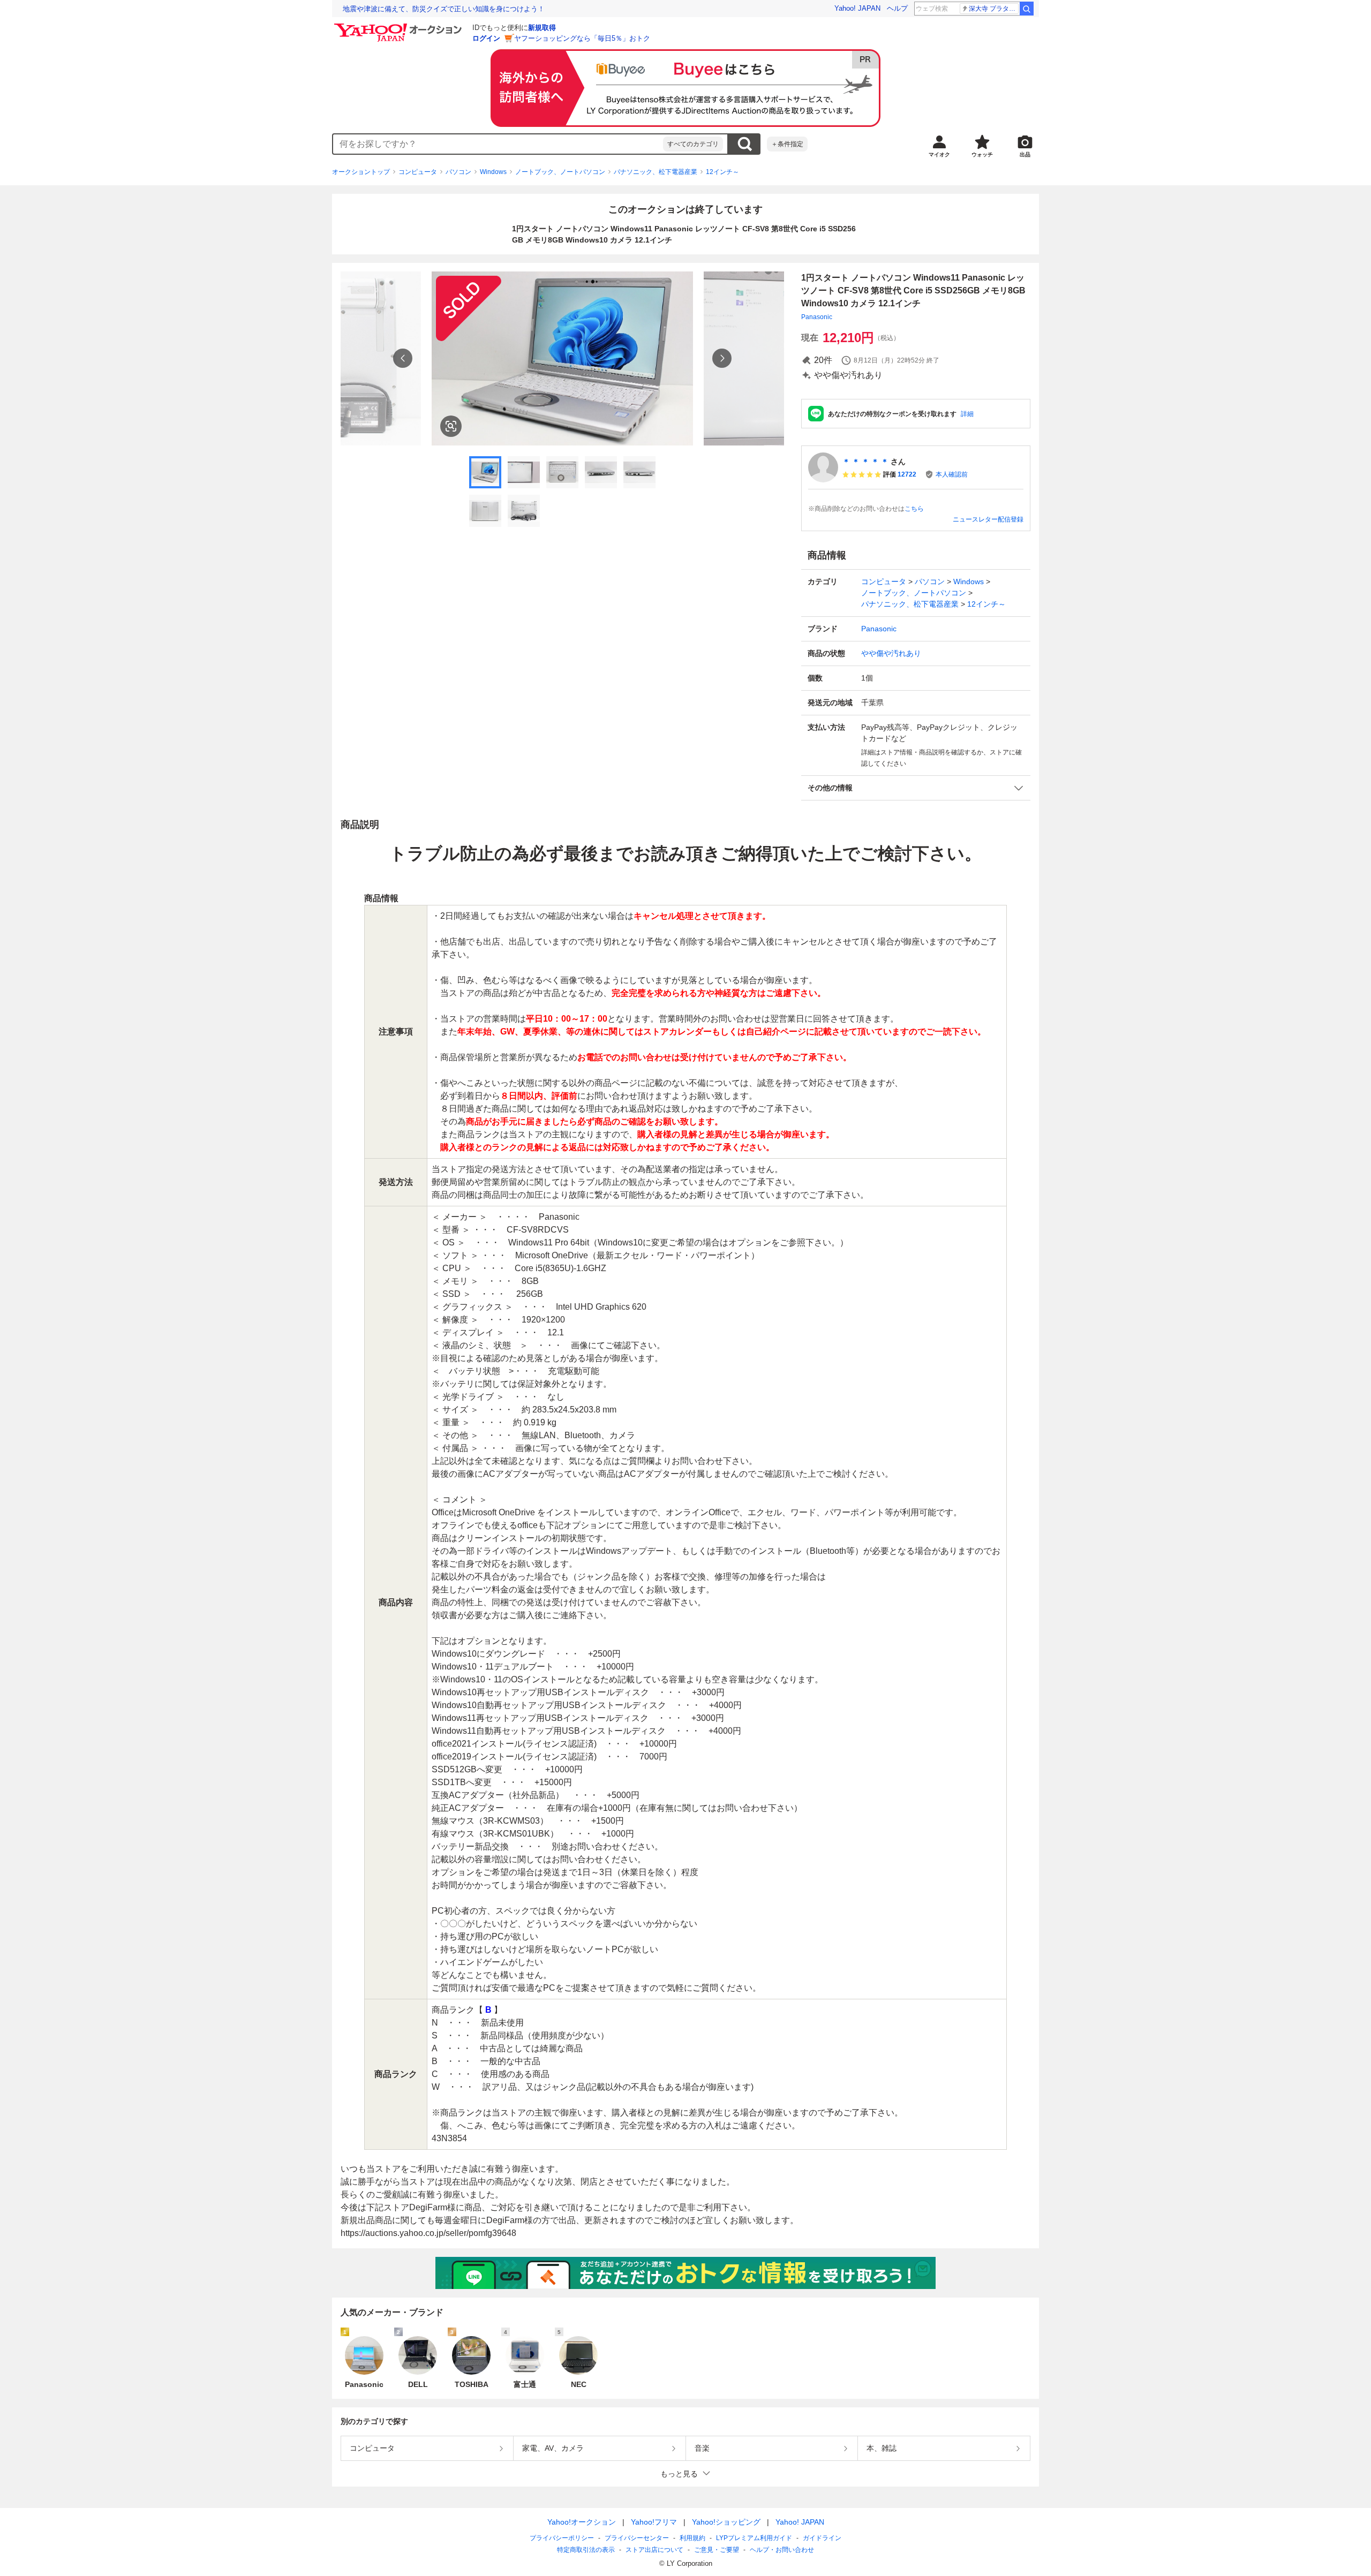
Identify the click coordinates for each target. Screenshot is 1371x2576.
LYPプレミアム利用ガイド (754, 2538)
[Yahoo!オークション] (400, 26)
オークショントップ (361, 172)
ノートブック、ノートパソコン (560, 172)
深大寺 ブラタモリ (994, 9)
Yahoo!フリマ (654, 2522)
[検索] (1027, 9)
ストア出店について (654, 2550)
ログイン (486, 38)
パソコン (458, 172)
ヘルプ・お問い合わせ (782, 2550)
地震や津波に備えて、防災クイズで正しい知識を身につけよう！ (444, 9)
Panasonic (817, 317)
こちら (914, 509)
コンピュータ (418, 172)
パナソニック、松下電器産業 (656, 172)
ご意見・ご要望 (717, 2550)
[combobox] (498, 144)
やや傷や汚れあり (891, 653)
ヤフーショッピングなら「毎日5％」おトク (582, 38)
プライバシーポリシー (562, 2538)
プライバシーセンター (637, 2538)
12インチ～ (722, 172)
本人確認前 (952, 474)
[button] (916, 788)
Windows (493, 172)
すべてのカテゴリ (693, 144)
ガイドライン (822, 2538)
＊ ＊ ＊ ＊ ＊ (865, 462)
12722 (907, 474)
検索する (744, 144)
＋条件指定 (787, 144)
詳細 (967, 414)
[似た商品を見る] (451, 426)
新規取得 (542, 28)
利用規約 (692, 2538)
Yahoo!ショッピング (726, 2522)
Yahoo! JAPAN (857, 8)
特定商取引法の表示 (586, 2550)
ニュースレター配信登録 (988, 519)
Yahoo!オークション (582, 2522)
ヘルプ (897, 8)
